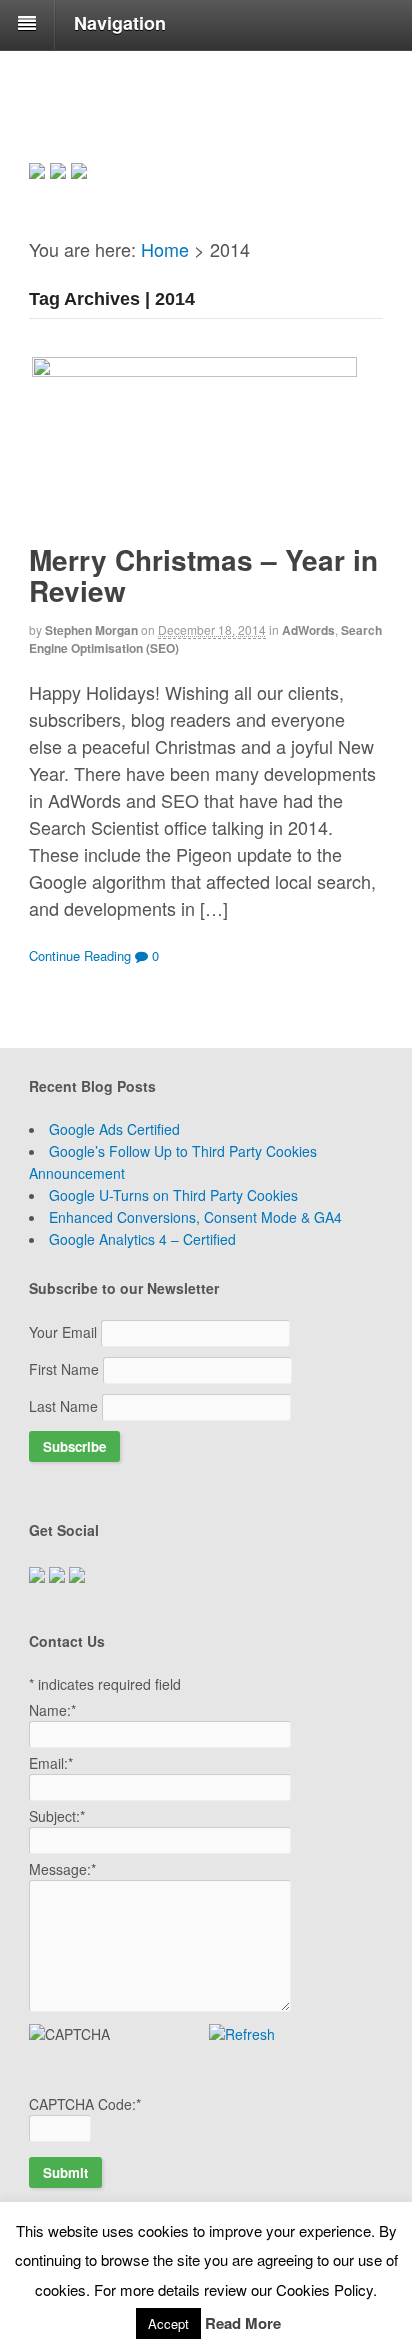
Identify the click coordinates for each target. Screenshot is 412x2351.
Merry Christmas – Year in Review (203, 575)
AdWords (308, 630)
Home (165, 249)
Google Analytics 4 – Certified (142, 1239)
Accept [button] (168, 2323)
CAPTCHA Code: (85, 2104)
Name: (52, 1710)
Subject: (57, 1816)
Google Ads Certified (114, 1129)
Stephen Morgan (91, 630)
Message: (62, 1869)
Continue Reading (80, 955)
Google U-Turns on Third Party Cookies (173, 1195)
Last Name (65, 1406)
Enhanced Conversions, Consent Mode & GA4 (195, 1217)
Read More (243, 2323)
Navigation (120, 23)
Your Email (65, 1332)
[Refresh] (242, 2034)
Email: (51, 1763)
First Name (66, 1369)
